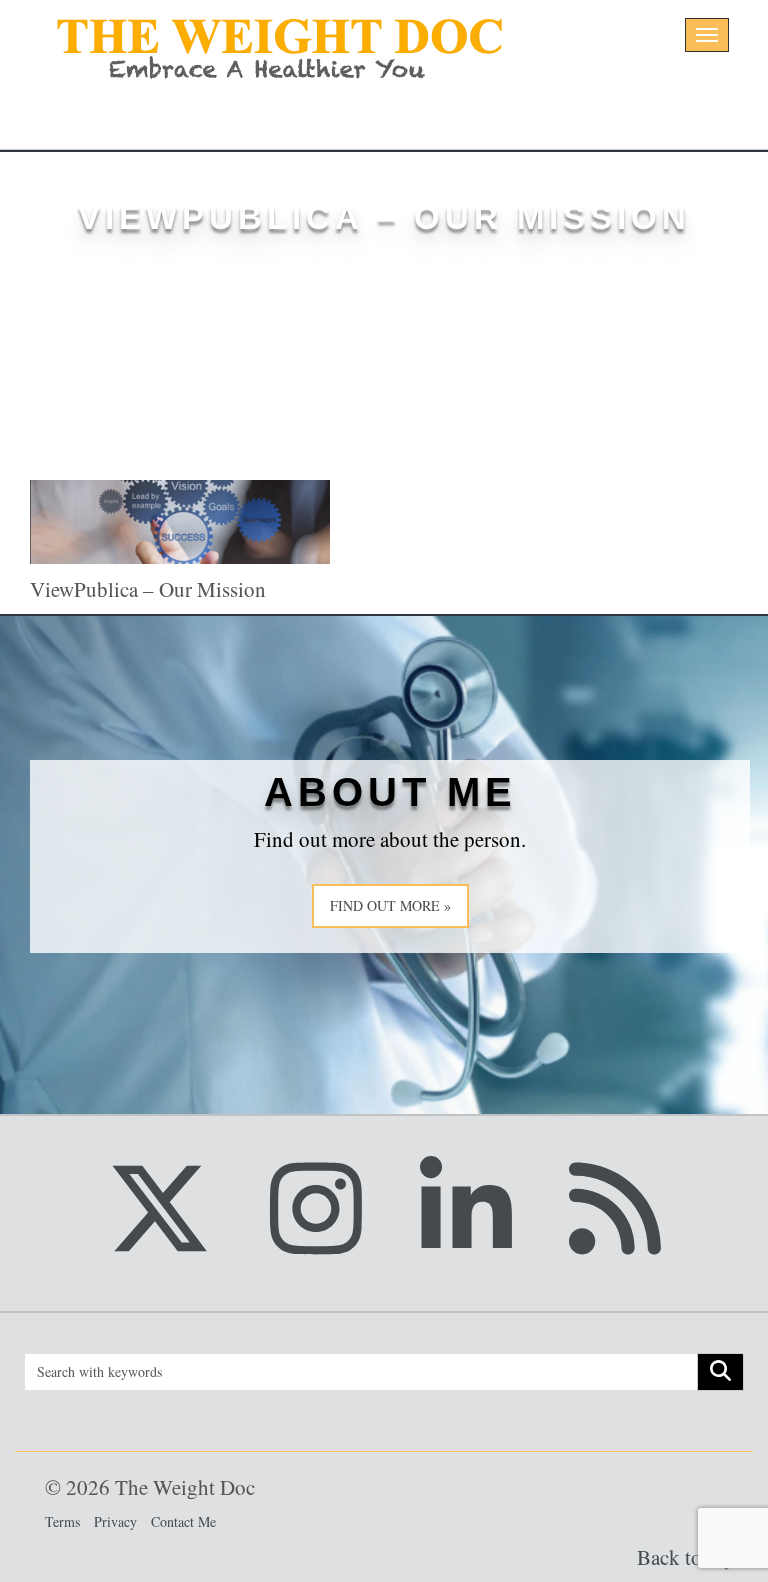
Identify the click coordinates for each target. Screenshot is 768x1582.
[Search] (720, 1372)
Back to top (686, 1557)
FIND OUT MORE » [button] (390, 905)
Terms (62, 1521)
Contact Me (183, 1521)
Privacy (115, 1521)
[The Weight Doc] (24, 25)
